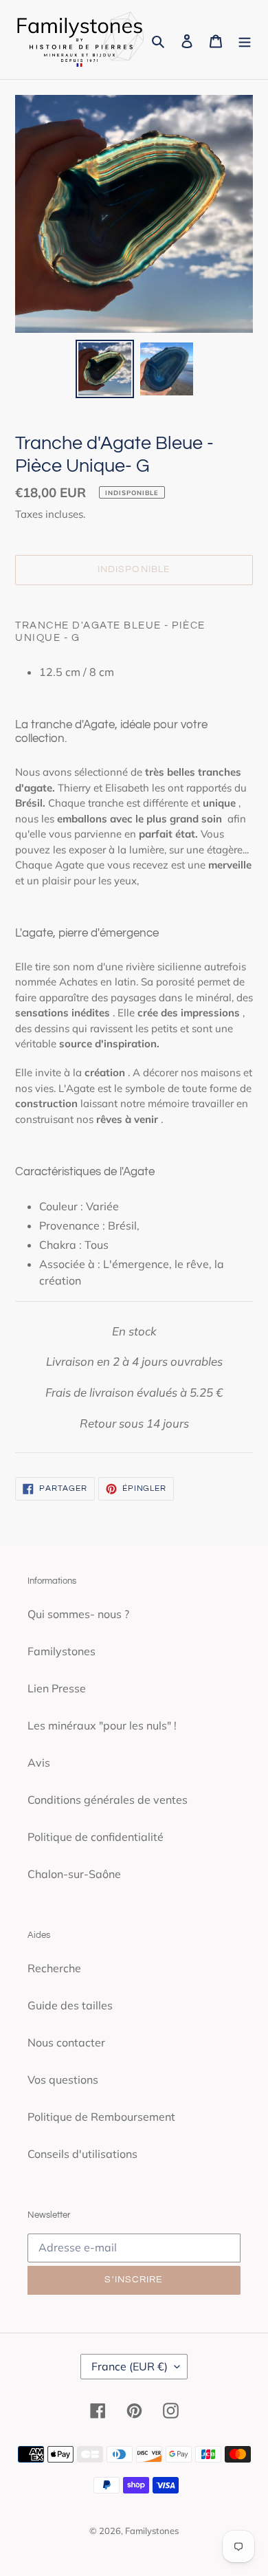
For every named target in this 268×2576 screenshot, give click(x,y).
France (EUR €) (130, 2366)
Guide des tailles (70, 2005)
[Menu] (245, 40)
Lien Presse (57, 1688)
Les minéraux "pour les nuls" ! (102, 1725)
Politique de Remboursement (101, 2117)
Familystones (62, 1651)
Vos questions (63, 2080)
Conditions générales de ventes (108, 1800)
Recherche (54, 1968)
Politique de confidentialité (96, 1837)
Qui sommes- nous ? (78, 1614)
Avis (39, 1762)
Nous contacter (66, 2042)
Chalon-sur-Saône (74, 1874)
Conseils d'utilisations (82, 2154)
